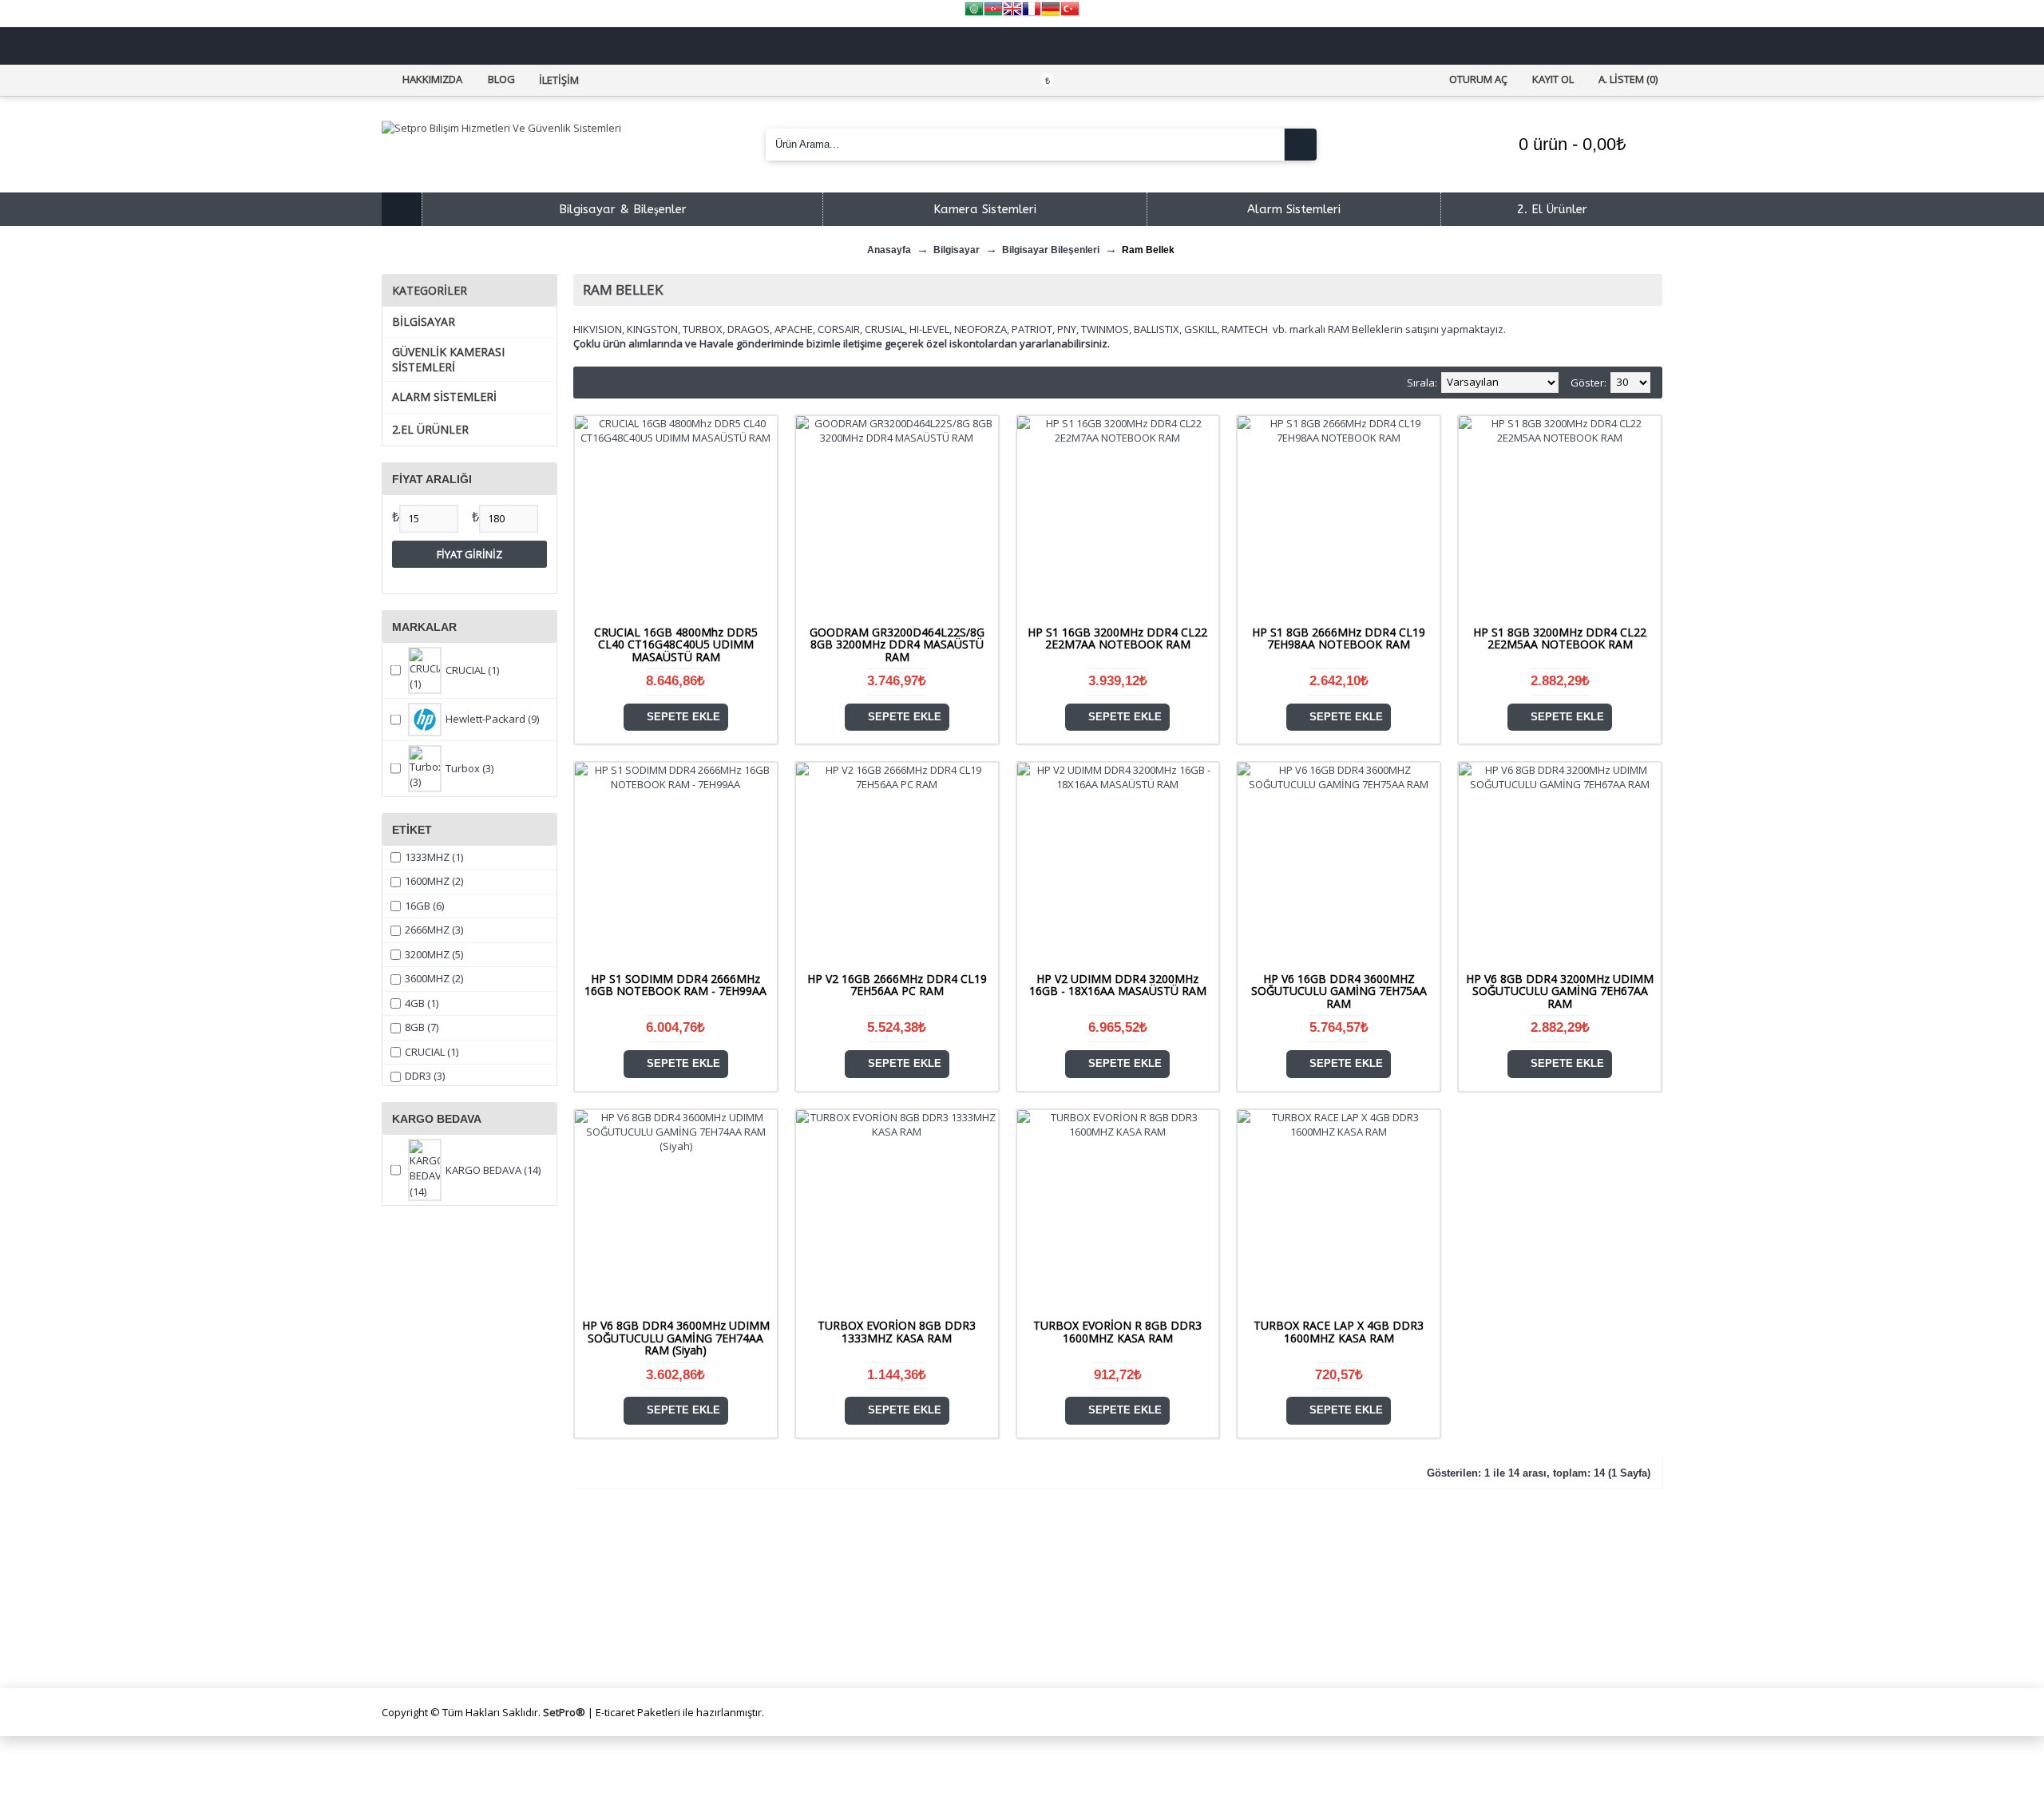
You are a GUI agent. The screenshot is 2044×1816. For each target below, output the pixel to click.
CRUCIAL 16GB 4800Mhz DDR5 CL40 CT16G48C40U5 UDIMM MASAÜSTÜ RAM (676, 644)
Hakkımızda (425, 1570)
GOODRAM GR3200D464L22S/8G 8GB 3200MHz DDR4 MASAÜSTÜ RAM (897, 644)
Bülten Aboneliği (757, 1646)
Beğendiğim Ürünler (1087, 1608)
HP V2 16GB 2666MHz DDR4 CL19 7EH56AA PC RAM (897, 985)
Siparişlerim (1065, 1590)
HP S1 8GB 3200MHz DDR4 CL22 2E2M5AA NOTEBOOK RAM (1560, 638)
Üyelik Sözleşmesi (761, 1570)
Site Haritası (746, 1627)
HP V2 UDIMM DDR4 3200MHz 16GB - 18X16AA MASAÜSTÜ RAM (1118, 985)
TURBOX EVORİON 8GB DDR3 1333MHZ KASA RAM (897, 1331)
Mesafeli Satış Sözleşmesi (782, 1590)
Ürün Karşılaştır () (1083, 1627)
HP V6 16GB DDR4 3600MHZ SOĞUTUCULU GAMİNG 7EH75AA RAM (1339, 991)
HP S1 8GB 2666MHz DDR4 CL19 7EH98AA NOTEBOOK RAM (1339, 638)
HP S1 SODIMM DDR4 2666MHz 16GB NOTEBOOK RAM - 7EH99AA (675, 985)
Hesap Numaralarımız (451, 1627)
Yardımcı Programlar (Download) (1120, 1646)
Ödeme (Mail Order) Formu (465, 1646)
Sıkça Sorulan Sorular (450, 1608)
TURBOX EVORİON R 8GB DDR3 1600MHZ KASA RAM (1117, 1331)
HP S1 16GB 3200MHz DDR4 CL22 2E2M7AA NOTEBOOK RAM (1117, 638)
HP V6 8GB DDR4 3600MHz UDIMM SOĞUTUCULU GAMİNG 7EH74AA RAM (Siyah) (676, 1338)
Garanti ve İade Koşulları (778, 1608)
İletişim (1054, 1570)
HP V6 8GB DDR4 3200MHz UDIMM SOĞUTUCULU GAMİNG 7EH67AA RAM (1560, 991)
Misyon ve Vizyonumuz (454, 1590)
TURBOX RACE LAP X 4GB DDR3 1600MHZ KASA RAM (1339, 1331)
